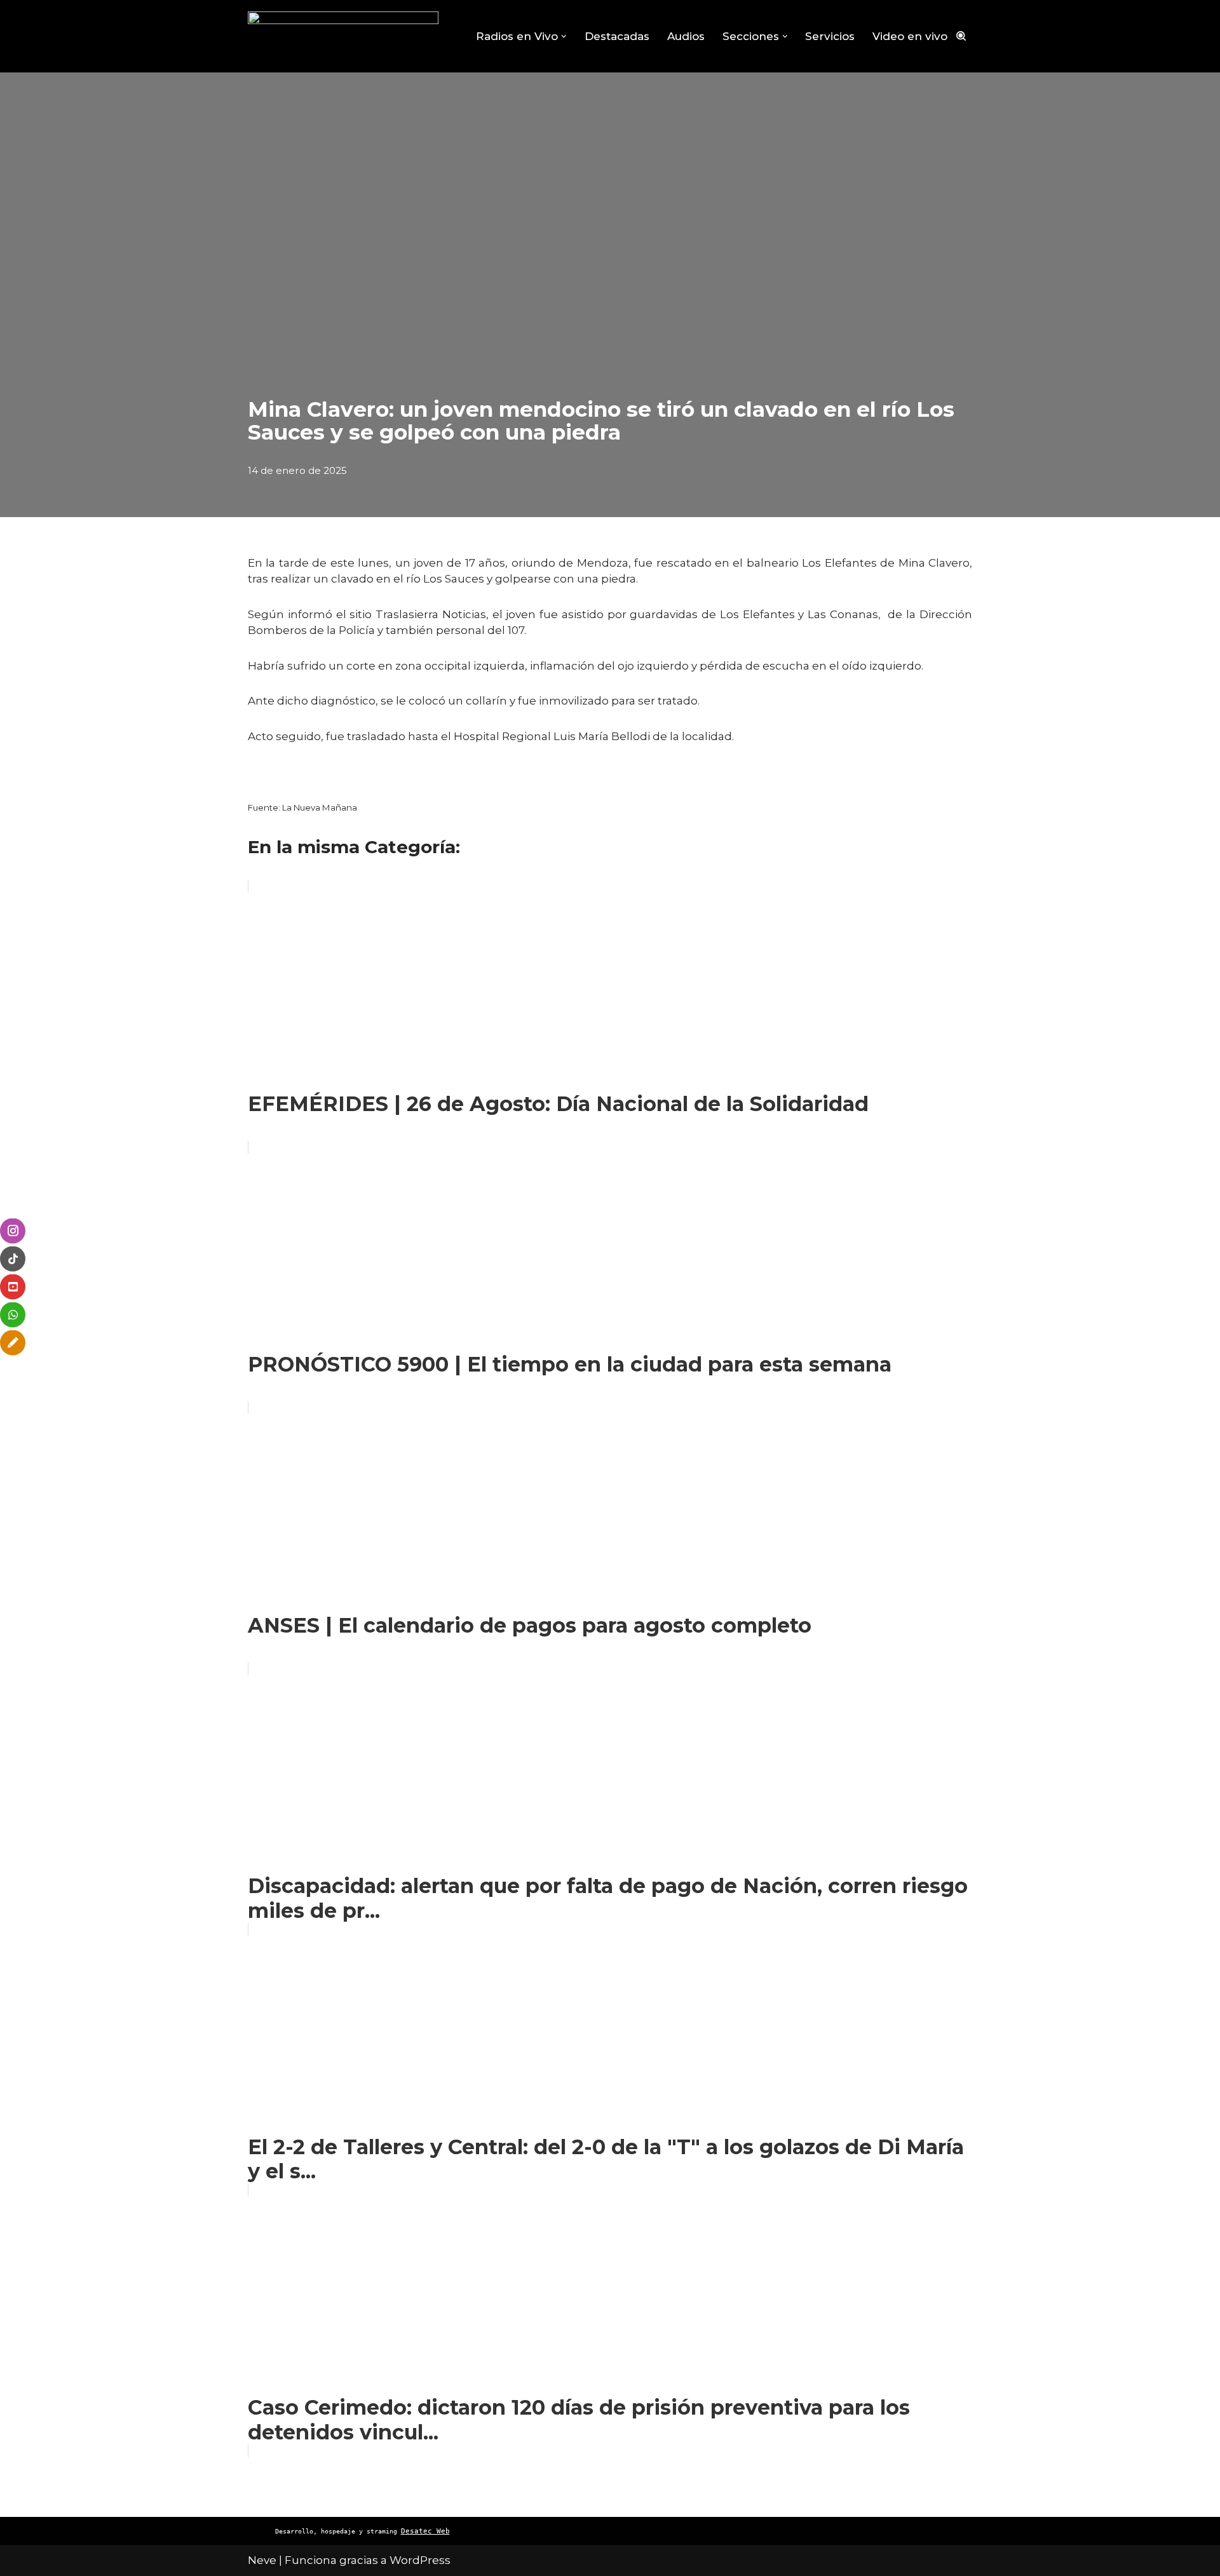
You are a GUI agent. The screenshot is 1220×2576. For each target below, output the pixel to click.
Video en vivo (910, 36)
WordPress (420, 2560)
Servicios (830, 36)
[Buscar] (961, 36)
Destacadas (617, 36)
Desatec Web (425, 2531)
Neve (262, 2560)
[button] (564, 37)
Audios (686, 36)
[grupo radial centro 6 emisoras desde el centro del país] (343, 36)
